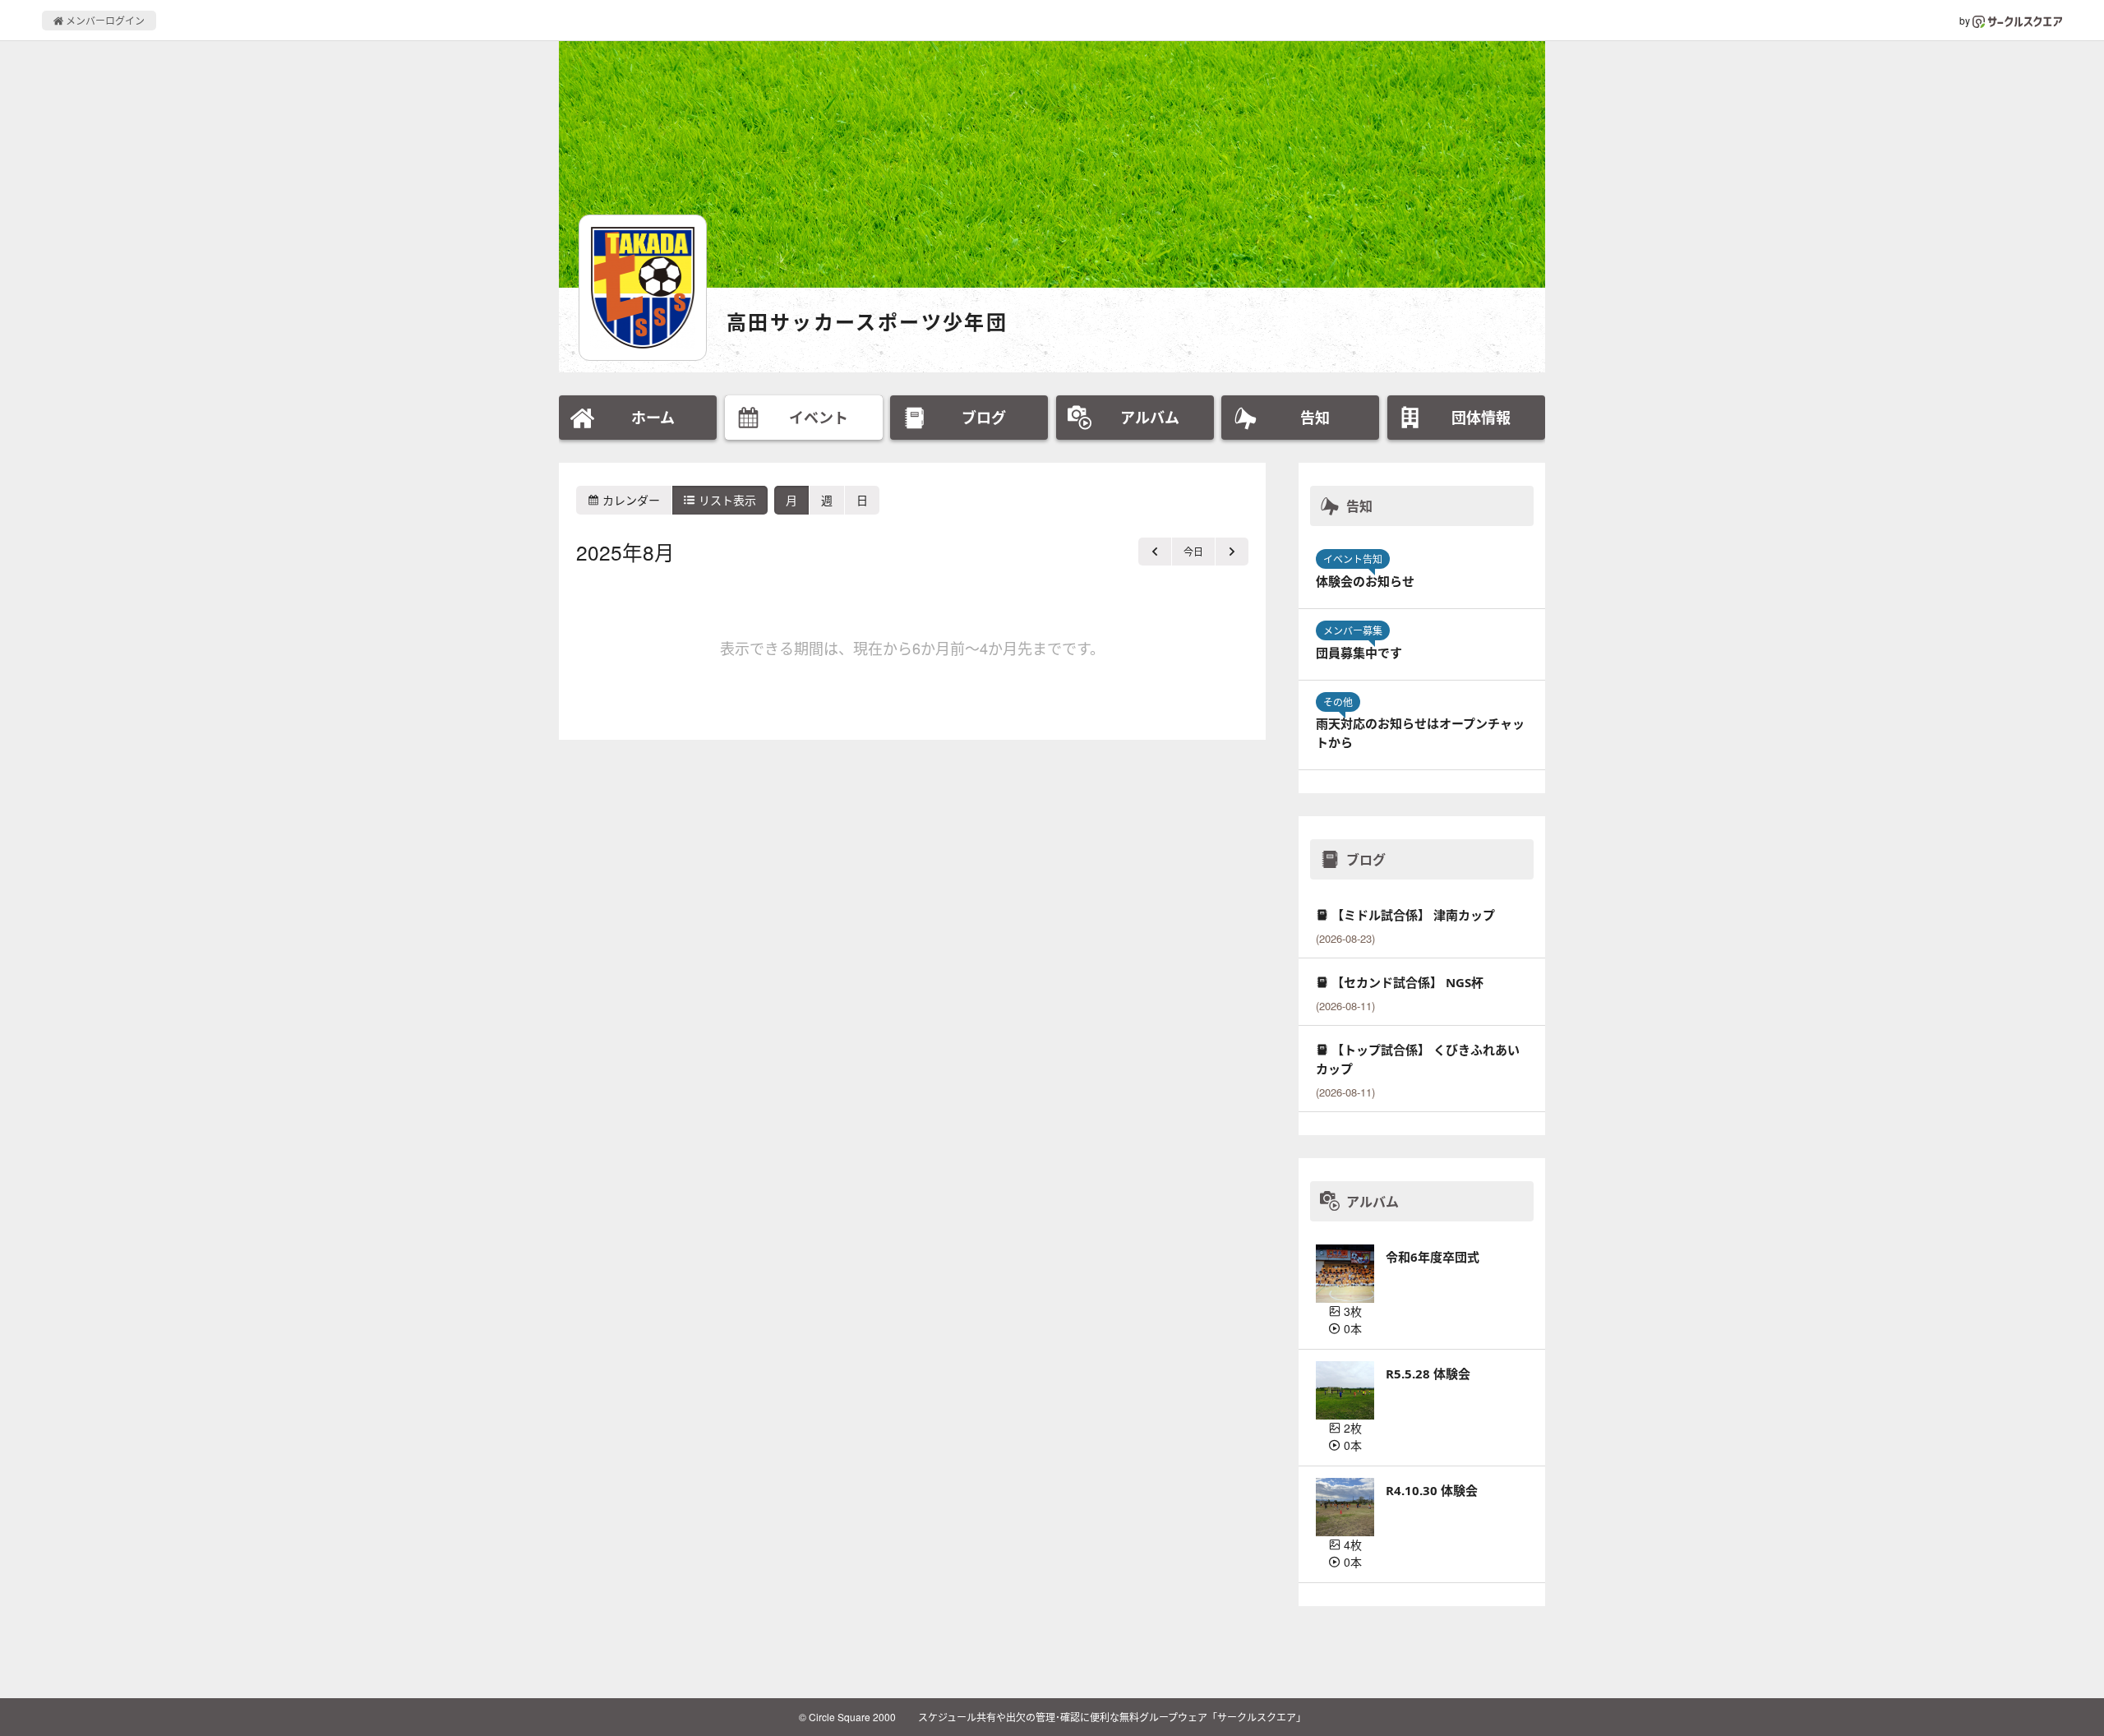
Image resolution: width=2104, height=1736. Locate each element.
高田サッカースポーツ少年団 (867, 322)
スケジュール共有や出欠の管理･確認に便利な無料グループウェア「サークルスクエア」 (1112, 1717)
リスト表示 (726, 500)
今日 (1193, 551)
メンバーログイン (104, 20)
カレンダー (630, 500)
